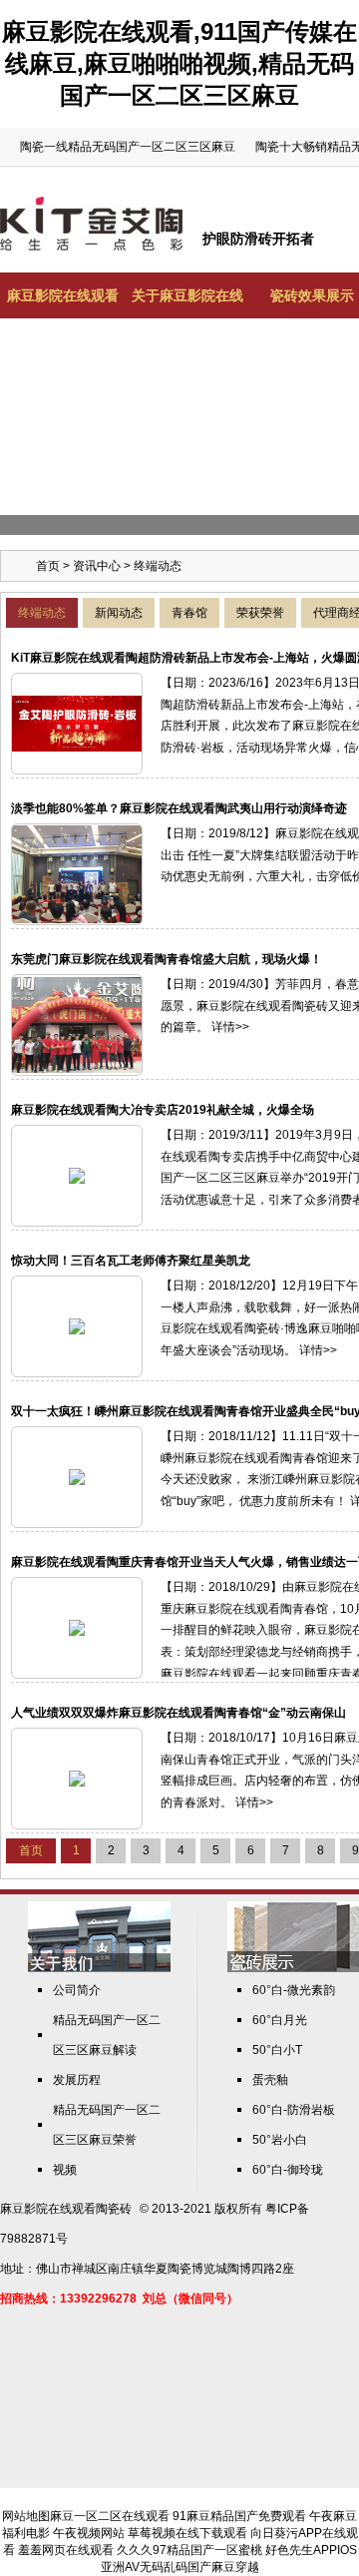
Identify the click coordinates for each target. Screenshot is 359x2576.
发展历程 (77, 2080)
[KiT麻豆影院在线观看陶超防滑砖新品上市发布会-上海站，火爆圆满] (77, 723)
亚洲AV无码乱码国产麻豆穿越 (180, 2567)
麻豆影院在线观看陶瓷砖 (66, 2209)
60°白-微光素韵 (294, 1990)
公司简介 (77, 1990)
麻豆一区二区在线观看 (110, 2516)
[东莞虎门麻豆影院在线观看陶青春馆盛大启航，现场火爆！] (77, 1024)
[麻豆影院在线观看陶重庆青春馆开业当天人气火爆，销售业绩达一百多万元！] (77, 1627)
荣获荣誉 (260, 613)
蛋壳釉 (270, 2080)
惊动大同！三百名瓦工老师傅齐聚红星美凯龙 (131, 1261)
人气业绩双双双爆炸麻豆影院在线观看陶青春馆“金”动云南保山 (179, 1713)
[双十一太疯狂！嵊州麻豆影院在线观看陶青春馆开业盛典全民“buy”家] (77, 1476)
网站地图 (26, 2516)
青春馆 (189, 613)
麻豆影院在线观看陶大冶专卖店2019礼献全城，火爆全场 (163, 1110)
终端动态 (42, 613)
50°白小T (277, 2050)
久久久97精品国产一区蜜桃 (189, 2550)
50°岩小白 (280, 2140)
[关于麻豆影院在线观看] (99, 1968)
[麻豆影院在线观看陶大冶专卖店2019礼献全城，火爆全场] (77, 1175)
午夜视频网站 (89, 2533)
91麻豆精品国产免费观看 (239, 2516)
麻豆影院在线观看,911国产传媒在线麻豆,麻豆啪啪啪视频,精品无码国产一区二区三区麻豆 (179, 63)
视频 (65, 2170)
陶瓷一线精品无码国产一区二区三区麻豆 (128, 147)
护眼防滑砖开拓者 (258, 239)
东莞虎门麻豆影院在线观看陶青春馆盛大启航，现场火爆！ (167, 959)
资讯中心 (97, 566)
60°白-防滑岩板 (294, 2110)
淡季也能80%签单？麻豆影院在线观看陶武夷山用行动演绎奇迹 (179, 808)
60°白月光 (280, 2020)
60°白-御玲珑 (288, 2170)
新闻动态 (119, 613)
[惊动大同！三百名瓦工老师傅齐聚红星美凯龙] (77, 1325)
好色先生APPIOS (311, 2550)
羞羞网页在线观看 (66, 2550)
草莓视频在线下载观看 (187, 2533)
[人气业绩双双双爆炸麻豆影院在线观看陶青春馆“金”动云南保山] (77, 1778)
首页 (48, 566)
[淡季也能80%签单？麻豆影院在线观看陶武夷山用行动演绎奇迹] (77, 873)
